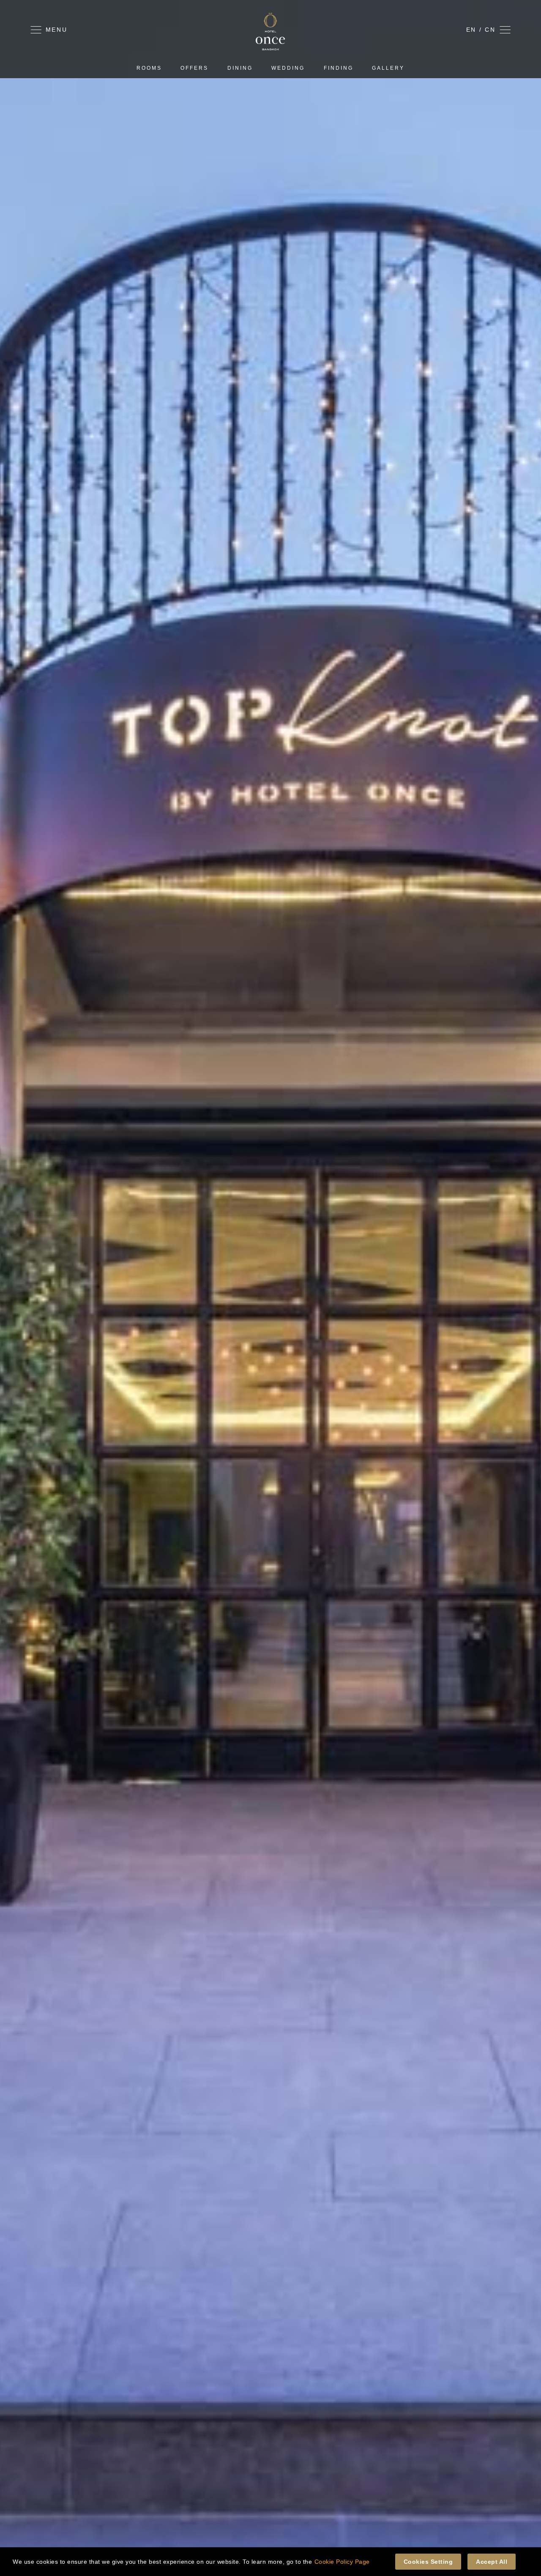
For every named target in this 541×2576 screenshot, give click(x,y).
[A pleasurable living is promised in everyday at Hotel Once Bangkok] (270, 48)
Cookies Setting (428, 2562)
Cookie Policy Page (342, 2562)
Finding (339, 68)
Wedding (288, 68)
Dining (240, 68)
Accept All (492, 2562)
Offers (194, 68)
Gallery (388, 68)
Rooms (149, 68)
